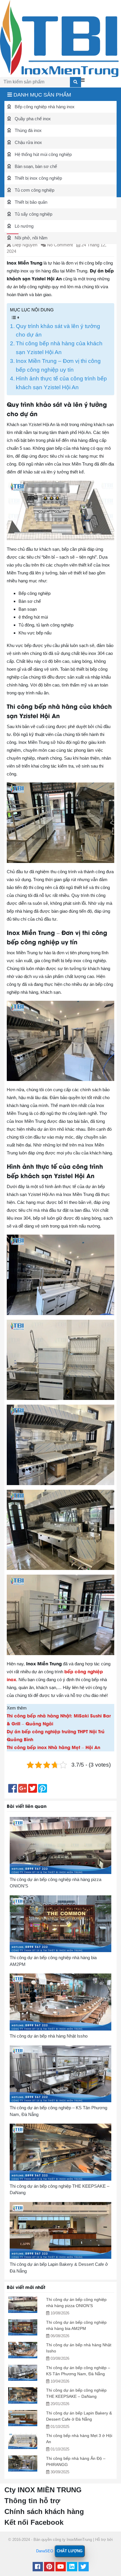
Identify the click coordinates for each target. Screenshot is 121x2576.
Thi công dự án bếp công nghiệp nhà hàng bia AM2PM (76, 2325)
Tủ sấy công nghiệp (33, 214)
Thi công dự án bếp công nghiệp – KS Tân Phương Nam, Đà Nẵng (78, 2371)
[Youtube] (61, 2567)
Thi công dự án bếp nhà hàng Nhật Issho (79, 2348)
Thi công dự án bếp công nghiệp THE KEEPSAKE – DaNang (76, 2393)
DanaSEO (45, 2551)
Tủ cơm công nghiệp (34, 190)
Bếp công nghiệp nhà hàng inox (44, 107)
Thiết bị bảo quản (30, 202)
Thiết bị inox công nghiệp (38, 178)
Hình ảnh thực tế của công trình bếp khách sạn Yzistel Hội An (61, 383)
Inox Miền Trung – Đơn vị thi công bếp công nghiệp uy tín (58, 365)
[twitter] (84, 2567)
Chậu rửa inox (28, 142)
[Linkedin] (72, 2567)
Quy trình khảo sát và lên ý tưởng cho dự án (58, 331)
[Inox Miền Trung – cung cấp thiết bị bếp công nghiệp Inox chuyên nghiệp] (59, 38)
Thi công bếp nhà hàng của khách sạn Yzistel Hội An (59, 348)
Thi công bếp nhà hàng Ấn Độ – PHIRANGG (76, 2461)
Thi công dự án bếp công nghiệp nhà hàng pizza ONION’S (76, 2303)
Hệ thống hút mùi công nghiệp (43, 154)
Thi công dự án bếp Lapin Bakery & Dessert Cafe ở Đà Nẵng (79, 2416)
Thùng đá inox (28, 130)
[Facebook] (38, 2567)
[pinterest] (49, 2567)
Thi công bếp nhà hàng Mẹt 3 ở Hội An (79, 2439)
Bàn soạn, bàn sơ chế (35, 166)
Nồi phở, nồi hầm (31, 238)
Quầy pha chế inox (32, 119)
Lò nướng (23, 226)
